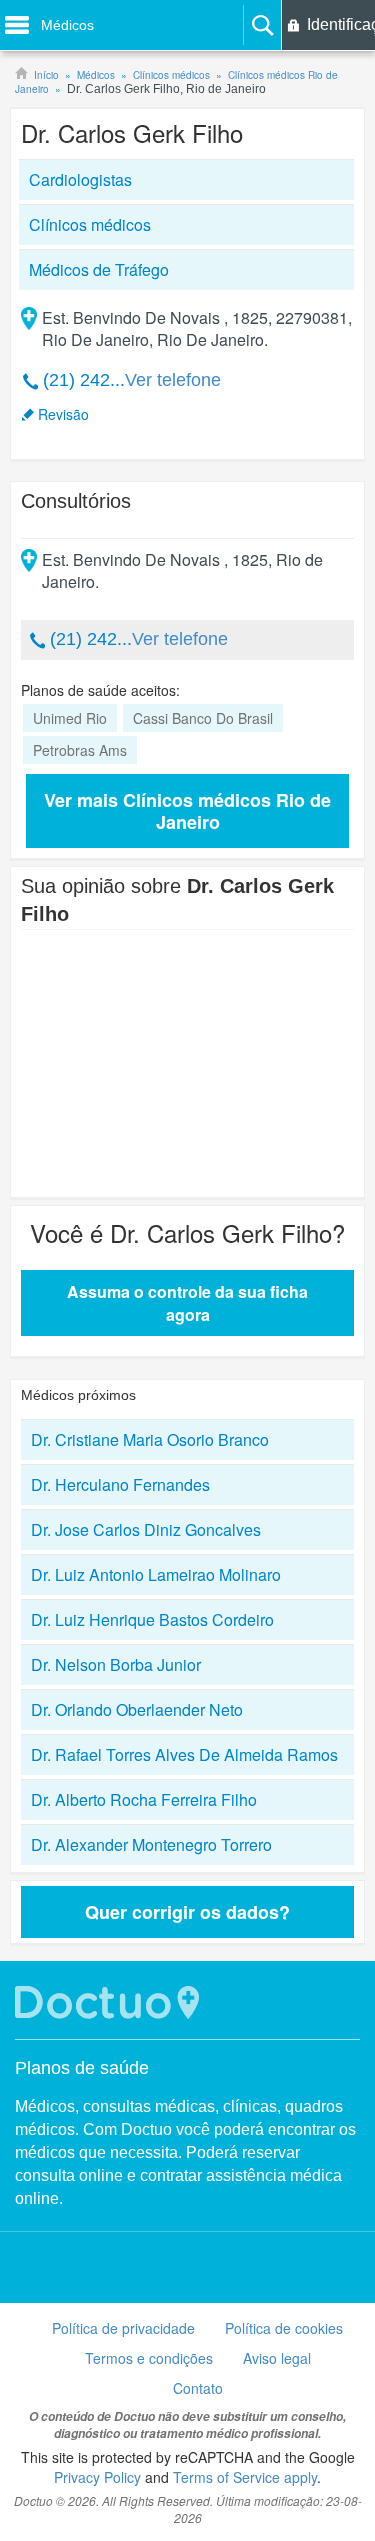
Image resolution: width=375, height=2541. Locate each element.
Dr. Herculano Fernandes (120, 1484)
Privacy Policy (97, 2477)
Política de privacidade (123, 2328)
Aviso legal (277, 2358)
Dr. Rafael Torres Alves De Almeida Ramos (184, 1754)
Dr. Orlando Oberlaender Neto (137, 1709)
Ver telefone (173, 380)
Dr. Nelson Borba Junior (116, 1664)
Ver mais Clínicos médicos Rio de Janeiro (187, 811)
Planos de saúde (82, 2068)
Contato (198, 2388)
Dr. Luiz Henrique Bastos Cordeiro (152, 1619)
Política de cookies (284, 2328)
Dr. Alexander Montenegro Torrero (151, 1844)
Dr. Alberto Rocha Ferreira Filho (144, 1799)
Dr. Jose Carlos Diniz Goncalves (146, 1529)
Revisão (63, 414)
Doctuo (110, 2002)
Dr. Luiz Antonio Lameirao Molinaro (156, 1574)
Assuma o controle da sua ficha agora (187, 1303)
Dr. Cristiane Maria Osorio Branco (150, 1439)
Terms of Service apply (245, 2477)
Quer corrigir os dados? (187, 1912)
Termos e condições (149, 2358)
